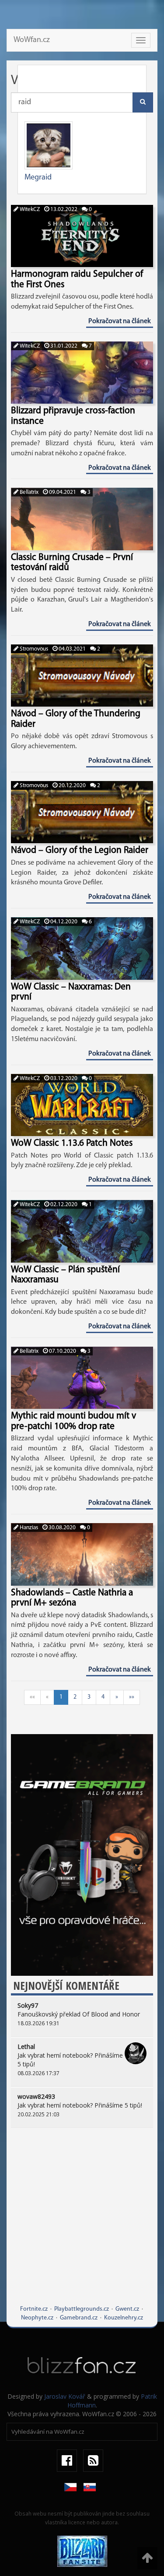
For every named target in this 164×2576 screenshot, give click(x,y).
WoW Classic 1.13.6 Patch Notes (72, 1143)
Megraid (38, 178)
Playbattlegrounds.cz (82, 2309)
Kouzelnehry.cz (124, 2318)
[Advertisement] (82, 2223)
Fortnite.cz (34, 2309)
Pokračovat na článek (120, 321)
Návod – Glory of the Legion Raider (80, 850)
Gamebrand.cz (79, 2318)
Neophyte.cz (37, 2318)
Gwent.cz (127, 2309)
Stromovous (33, 649)
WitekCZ (29, 209)
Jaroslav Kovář (65, 2396)
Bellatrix (28, 492)
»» (132, 1697)
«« (32, 1697)
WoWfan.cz (32, 40)
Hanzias (28, 1528)
